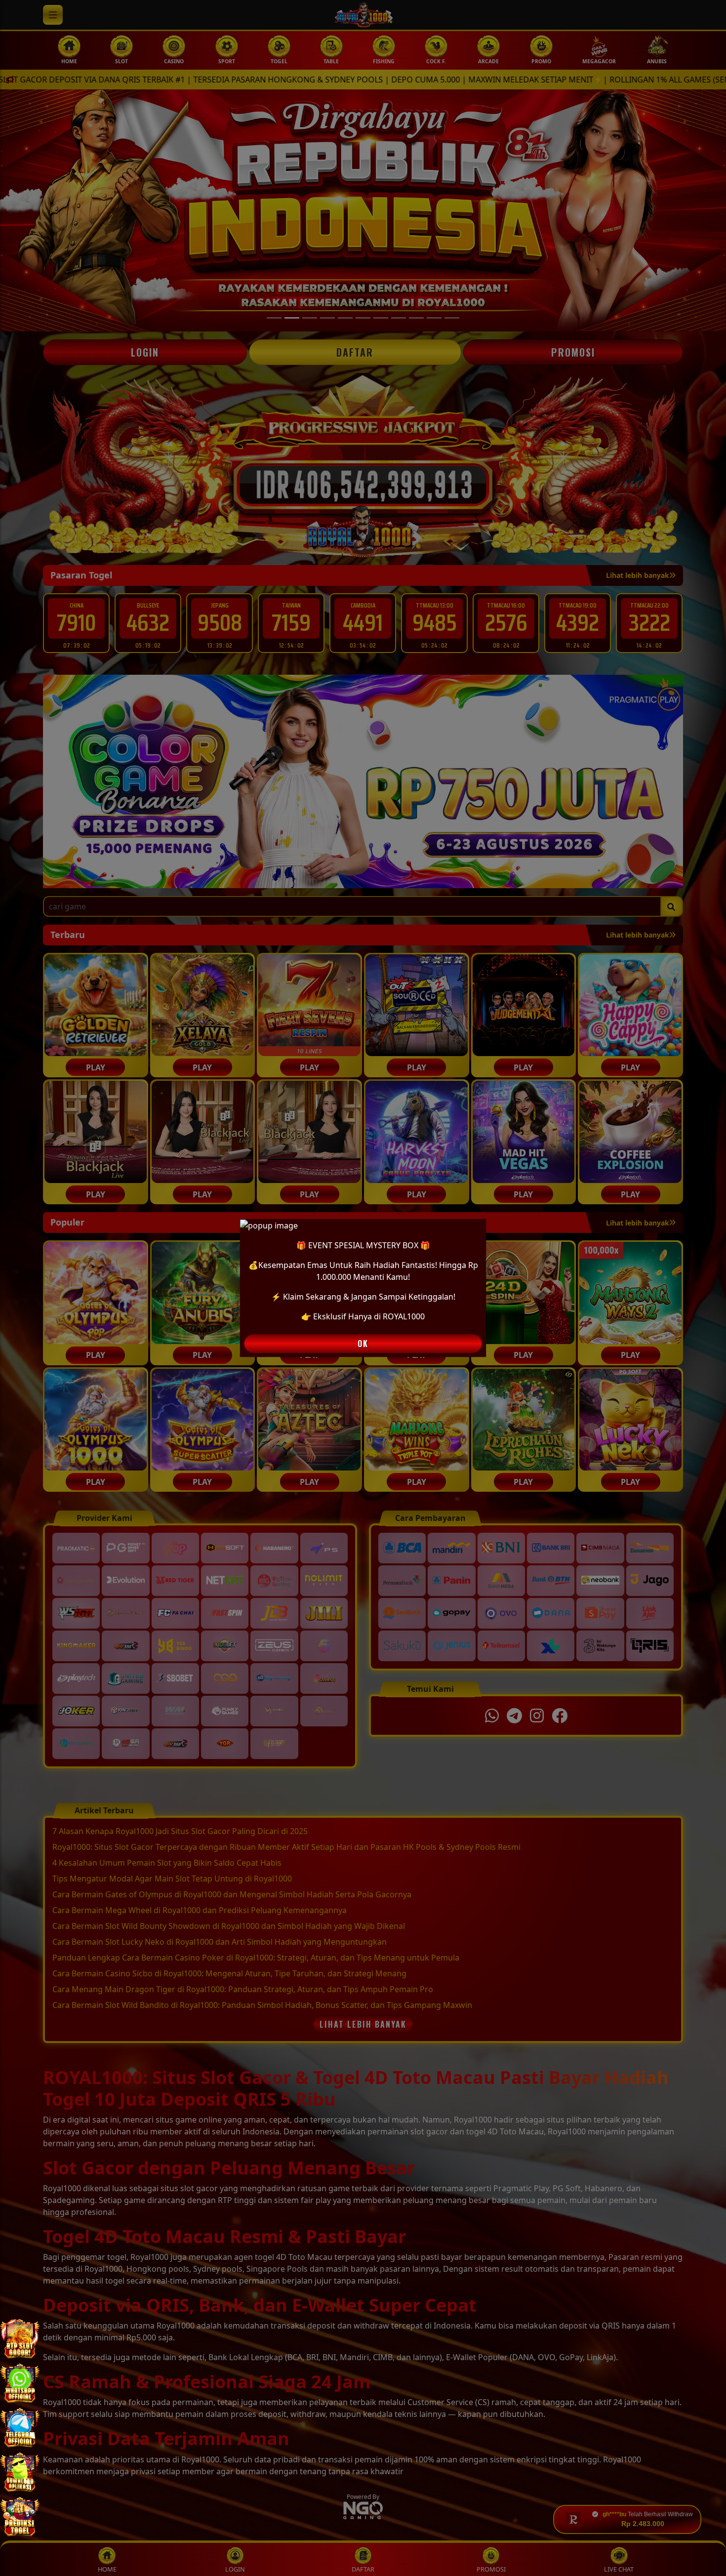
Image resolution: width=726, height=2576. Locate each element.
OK (363, 1344)
